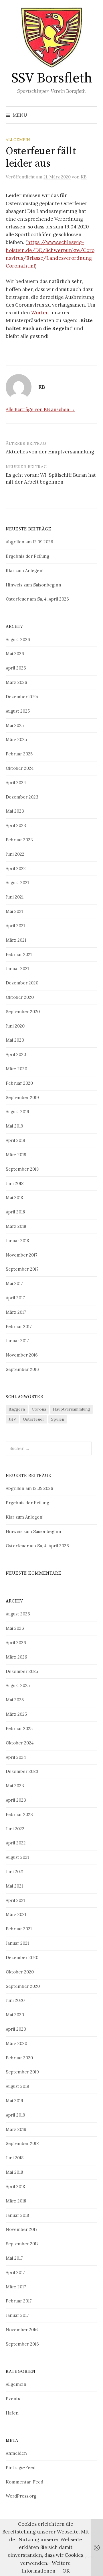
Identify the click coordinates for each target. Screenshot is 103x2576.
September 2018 (22, 1169)
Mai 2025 (15, 725)
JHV (12, 1419)
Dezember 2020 (22, 983)
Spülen (58, 1419)
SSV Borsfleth (52, 78)
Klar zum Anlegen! (25, 571)
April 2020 (16, 1054)
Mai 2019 (14, 1126)
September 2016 (22, 1369)
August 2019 (17, 1112)
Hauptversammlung (72, 1409)
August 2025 (18, 711)
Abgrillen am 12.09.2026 (29, 542)
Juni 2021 (15, 897)
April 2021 (15, 926)
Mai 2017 (14, 1283)
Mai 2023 (15, 811)
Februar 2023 (19, 840)
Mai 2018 (14, 1197)
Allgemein (18, 140)
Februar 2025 (19, 754)
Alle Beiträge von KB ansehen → (40, 409)
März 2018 (16, 1226)
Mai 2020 (15, 1040)
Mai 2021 (14, 911)
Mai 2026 (15, 654)
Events (13, 2399)
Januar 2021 (17, 968)
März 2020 (16, 1069)
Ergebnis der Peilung (27, 556)
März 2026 (16, 682)
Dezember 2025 (22, 697)
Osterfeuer (34, 1419)
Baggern (17, 1409)
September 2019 (22, 1097)
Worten (40, 313)
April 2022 (16, 868)
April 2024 (16, 783)
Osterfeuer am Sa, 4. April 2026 (37, 599)
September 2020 (23, 1012)
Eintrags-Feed (21, 2468)
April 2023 (16, 825)
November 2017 (22, 1255)
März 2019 (16, 1155)
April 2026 (16, 668)
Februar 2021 (19, 954)
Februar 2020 (19, 1083)
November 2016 (22, 1355)
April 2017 (15, 1298)
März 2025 (16, 739)
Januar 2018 (17, 1241)
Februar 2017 (19, 1327)
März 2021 (16, 940)
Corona (39, 1409)
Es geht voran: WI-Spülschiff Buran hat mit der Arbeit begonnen (51, 478)
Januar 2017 (17, 1341)
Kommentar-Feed (24, 2482)
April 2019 (15, 1140)
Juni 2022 (15, 854)
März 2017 (16, 1312)
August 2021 (17, 883)
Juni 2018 (15, 1183)
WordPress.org (21, 2496)
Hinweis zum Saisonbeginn (33, 585)
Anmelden (16, 2453)
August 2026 (18, 639)
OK (66, 2571)
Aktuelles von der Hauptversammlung (50, 452)
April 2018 (15, 1212)
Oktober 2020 (20, 997)
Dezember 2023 (22, 797)
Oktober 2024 (20, 768)
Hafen (12, 2413)
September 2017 (22, 1269)
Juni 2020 (15, 1026)
